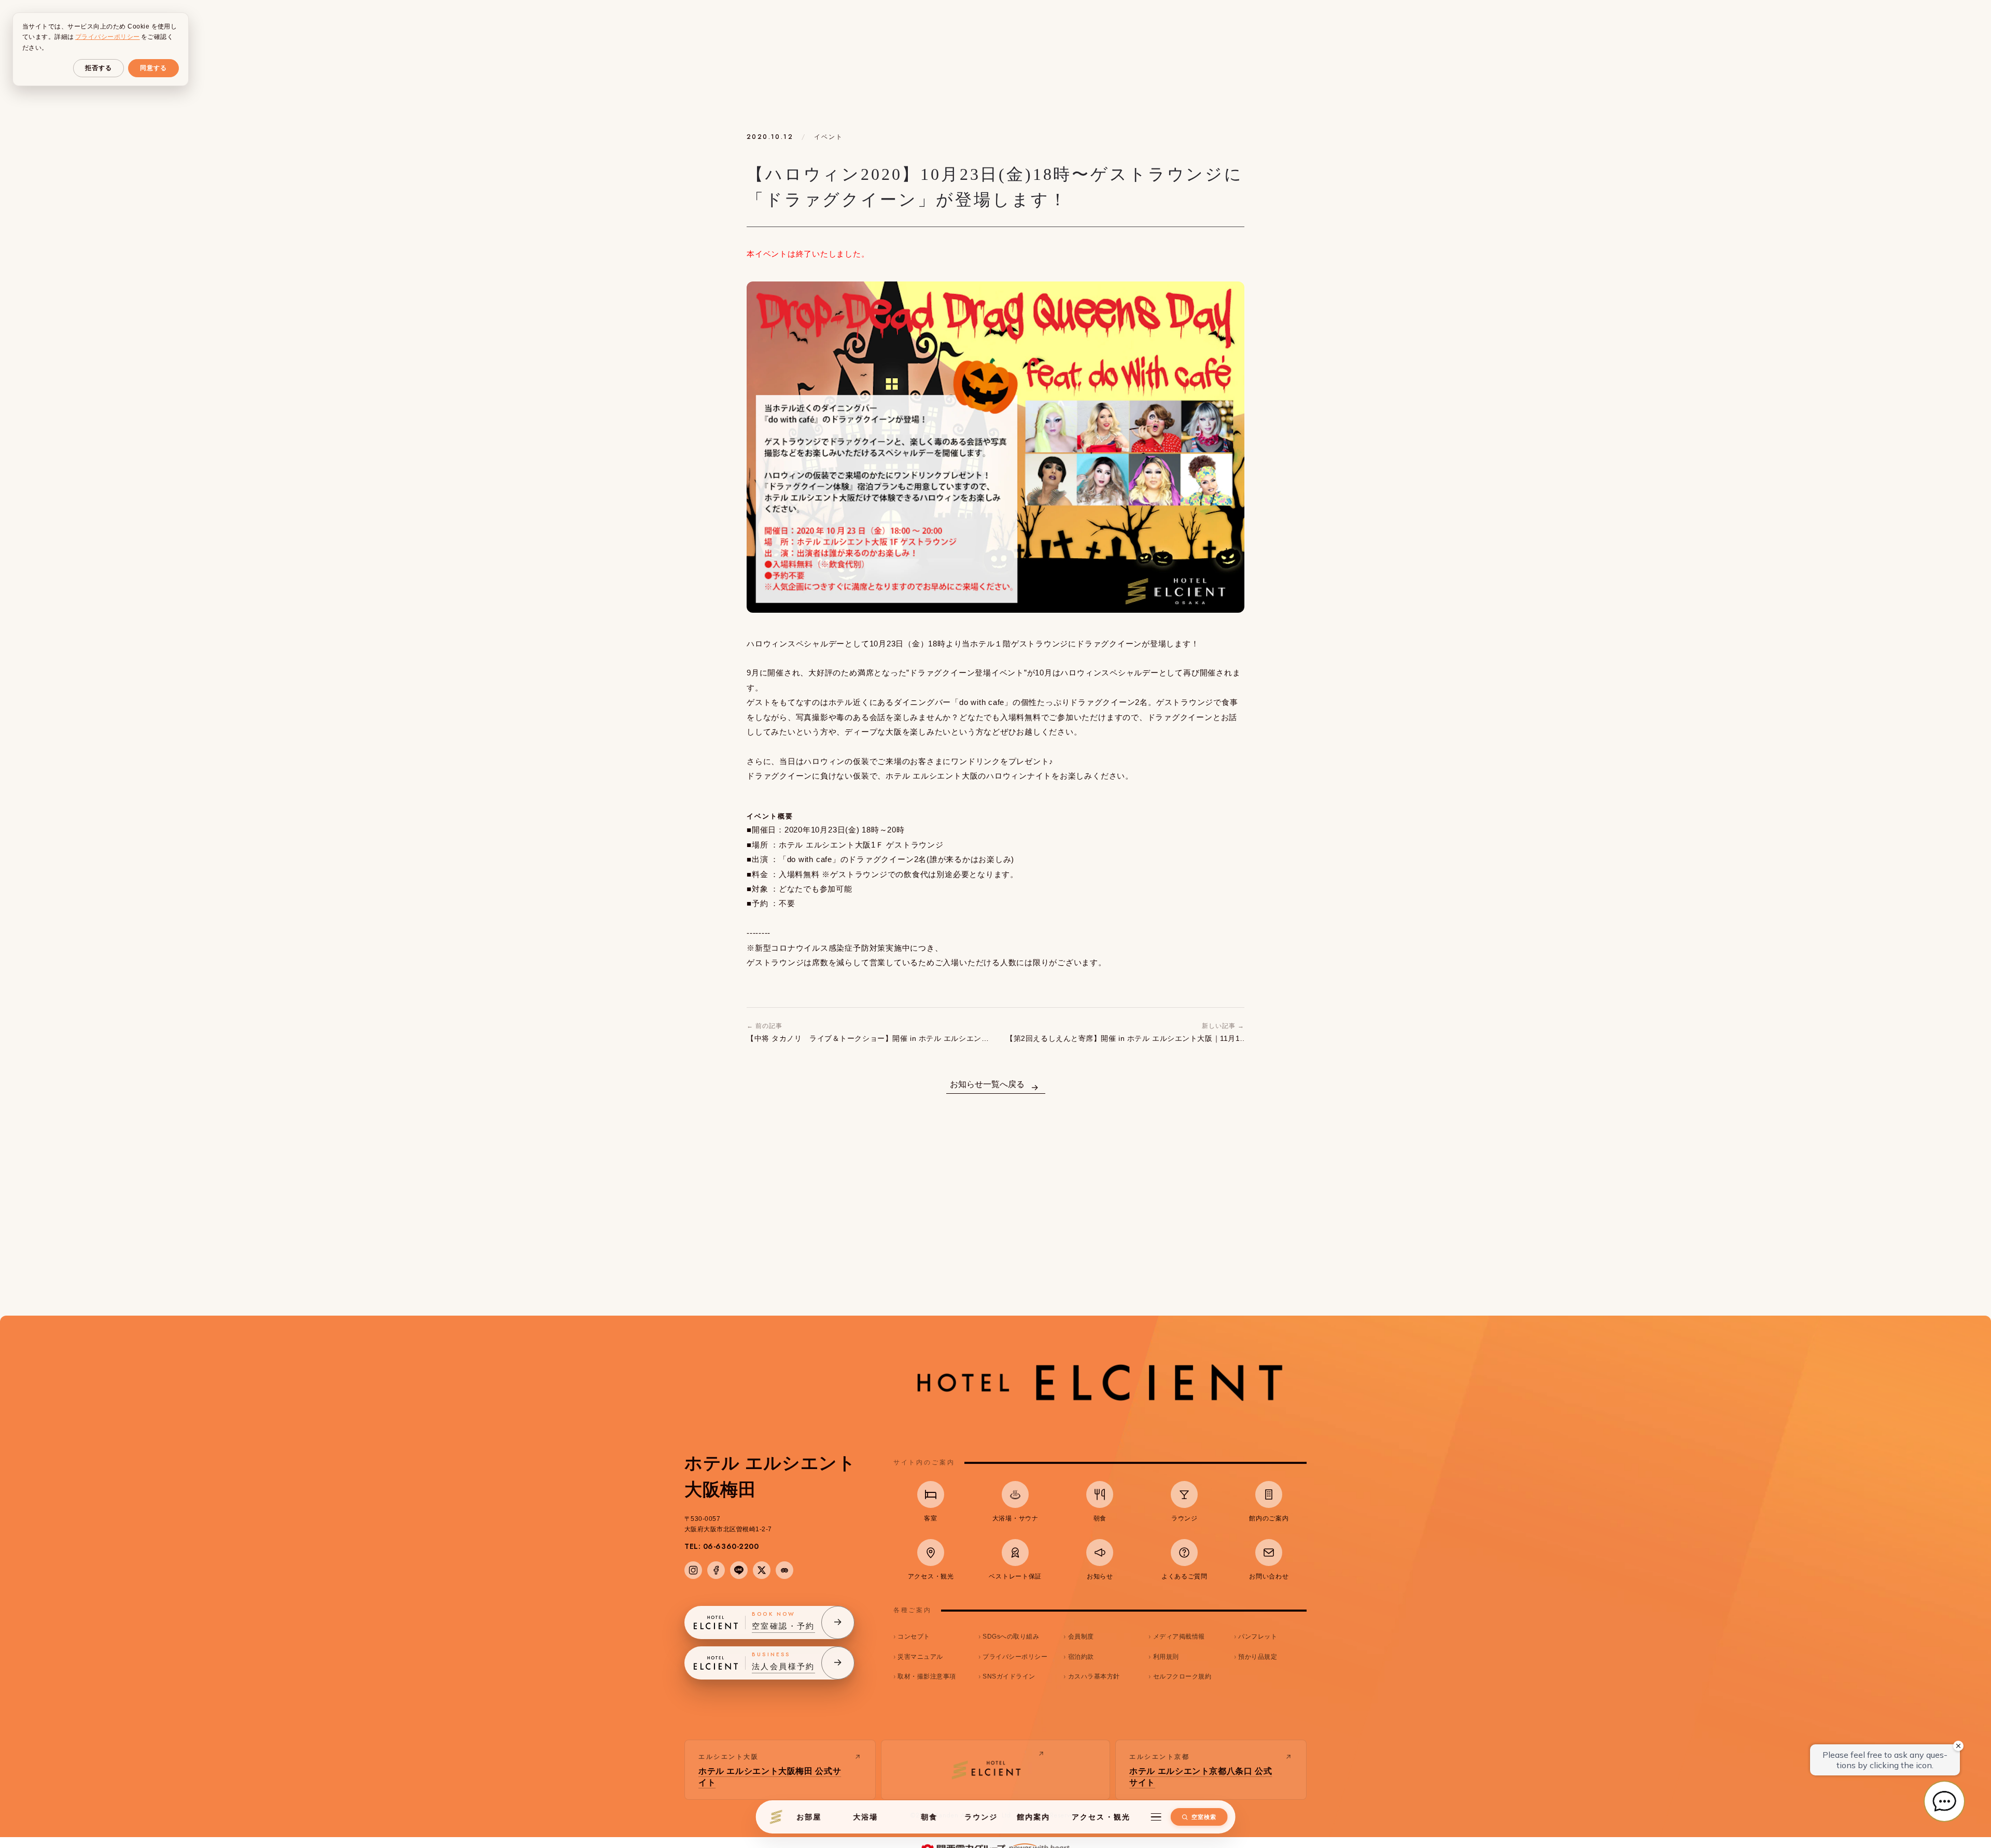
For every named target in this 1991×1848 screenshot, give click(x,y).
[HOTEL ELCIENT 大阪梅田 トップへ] (776, 1817)
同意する (153, 68)
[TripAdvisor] (784, 1570)
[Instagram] (693, 1570)
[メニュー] (1156, 1817)
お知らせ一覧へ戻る (987, 1084)
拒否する (99, 68)
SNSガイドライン (1009, 1676)
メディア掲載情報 (1179, 1637)
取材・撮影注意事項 (927, 1676)
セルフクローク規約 (1182, 1676)
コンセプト (914, 1637)
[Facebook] (716, 1570)
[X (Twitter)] (762, 1570)
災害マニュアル (920, 1657)
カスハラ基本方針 (1094, 1676)
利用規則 (1166, 1657)
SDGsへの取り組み (1011, 1637)
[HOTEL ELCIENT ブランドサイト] (996, 1770)
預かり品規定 (1258, 1657)
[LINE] (739, 1570)
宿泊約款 (1081, 1657)
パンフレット (1258, 1637)
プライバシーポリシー (1015, 1657)
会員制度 (1081, 1637)
